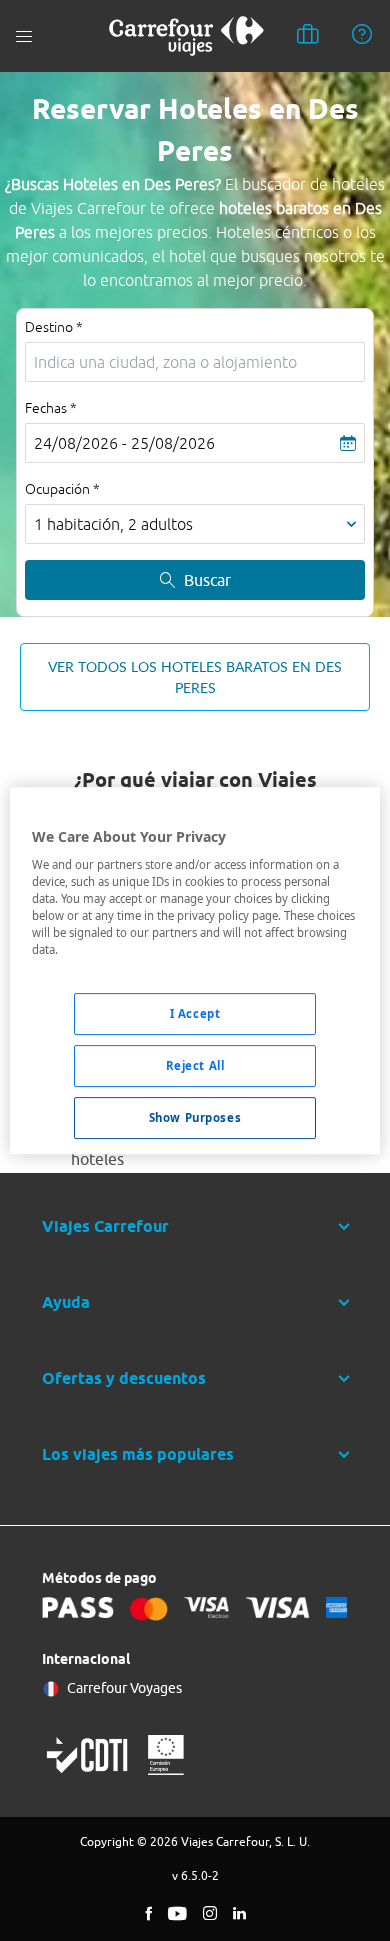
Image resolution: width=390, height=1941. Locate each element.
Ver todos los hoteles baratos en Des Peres (195, 677)
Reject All (195, 1066)
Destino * (54, 327)
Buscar (207, 580)
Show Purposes (195, 1117)
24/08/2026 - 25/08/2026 (124, 443)
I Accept (195, 1014)
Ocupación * (62, 489)
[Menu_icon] (24, 36)
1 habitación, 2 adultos (113, 524)
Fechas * (51, 408)
